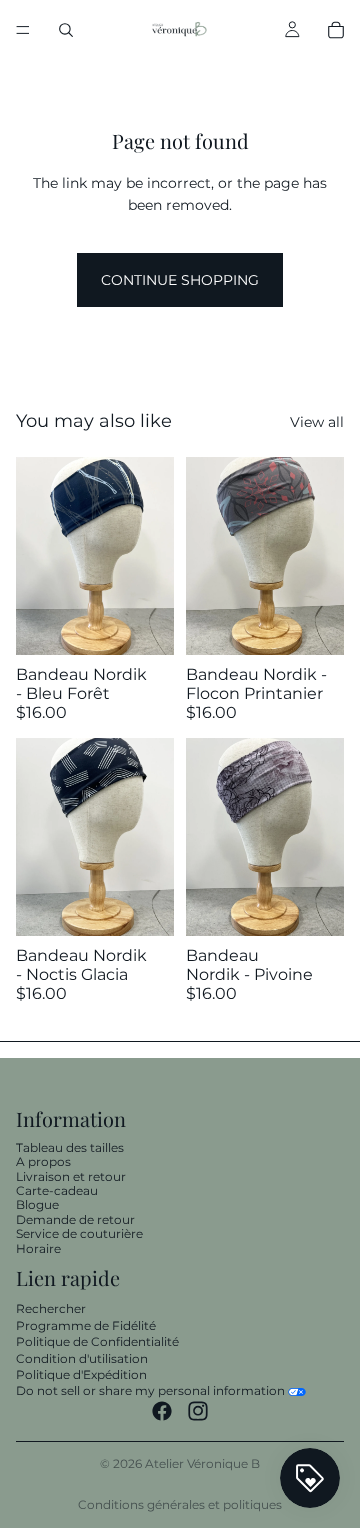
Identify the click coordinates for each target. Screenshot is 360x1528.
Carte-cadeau (57, 1190)
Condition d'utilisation (82, 1358)
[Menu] (23, 30)
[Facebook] (162, 1411)
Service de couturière (79, 1233)
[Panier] (336, 30)
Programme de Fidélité (86, 1325)
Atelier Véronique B (202, 1463)
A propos (43, 1161)
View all (317, 422)
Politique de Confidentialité (97, 1341)
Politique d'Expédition (81, 1374)
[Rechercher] (66, 30)
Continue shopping (180, 280)
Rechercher (51, 1308)
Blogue (37, 1205)
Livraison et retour (71, 1176)
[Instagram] (198, 1411)
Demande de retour (75, 1219)
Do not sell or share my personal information (150, 1390)
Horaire (38, 1248)
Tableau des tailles (70, 1147)
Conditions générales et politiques (180, 1504)
